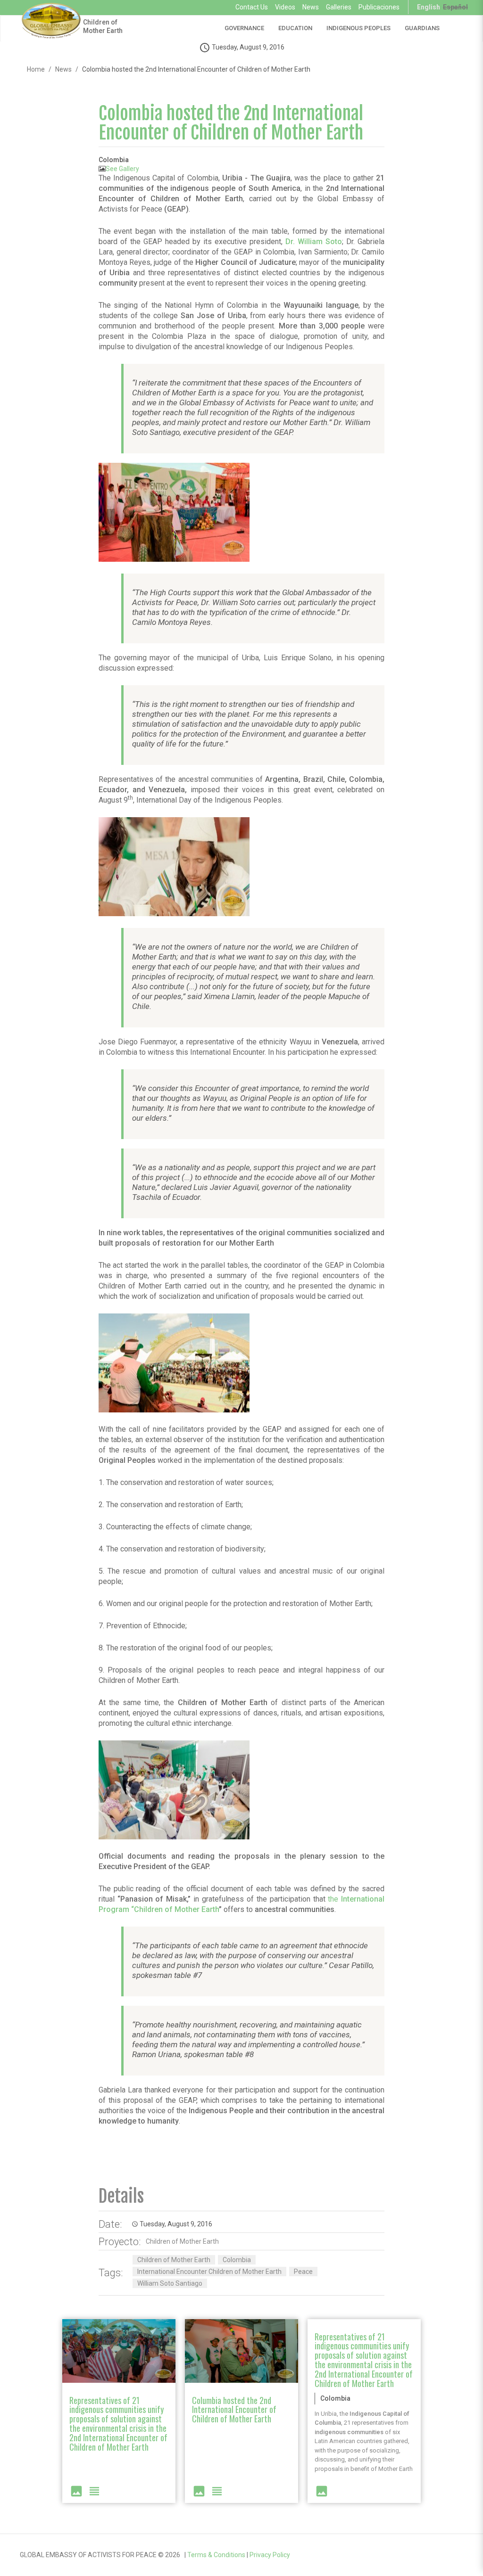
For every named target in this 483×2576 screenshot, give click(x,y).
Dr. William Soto (314, 242)
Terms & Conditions (216, 2555)
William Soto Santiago (170, 2283)
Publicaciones (379, 7)
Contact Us (252, 7)
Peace (303, 2272)
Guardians (422, 28)
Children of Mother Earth (103, 26)
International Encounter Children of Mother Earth (209, 2272)
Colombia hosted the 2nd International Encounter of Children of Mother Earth (231, 123)
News (311, 7)
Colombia (237, 2260)
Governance (244, 28)
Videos (285, 7)
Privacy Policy (270, 2555)
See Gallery (122, 169)
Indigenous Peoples (358, 28)
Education (295, 28)
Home (36, 69)
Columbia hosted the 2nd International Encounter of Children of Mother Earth (234, 2410)
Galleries (339, 7)
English (429, 7)
